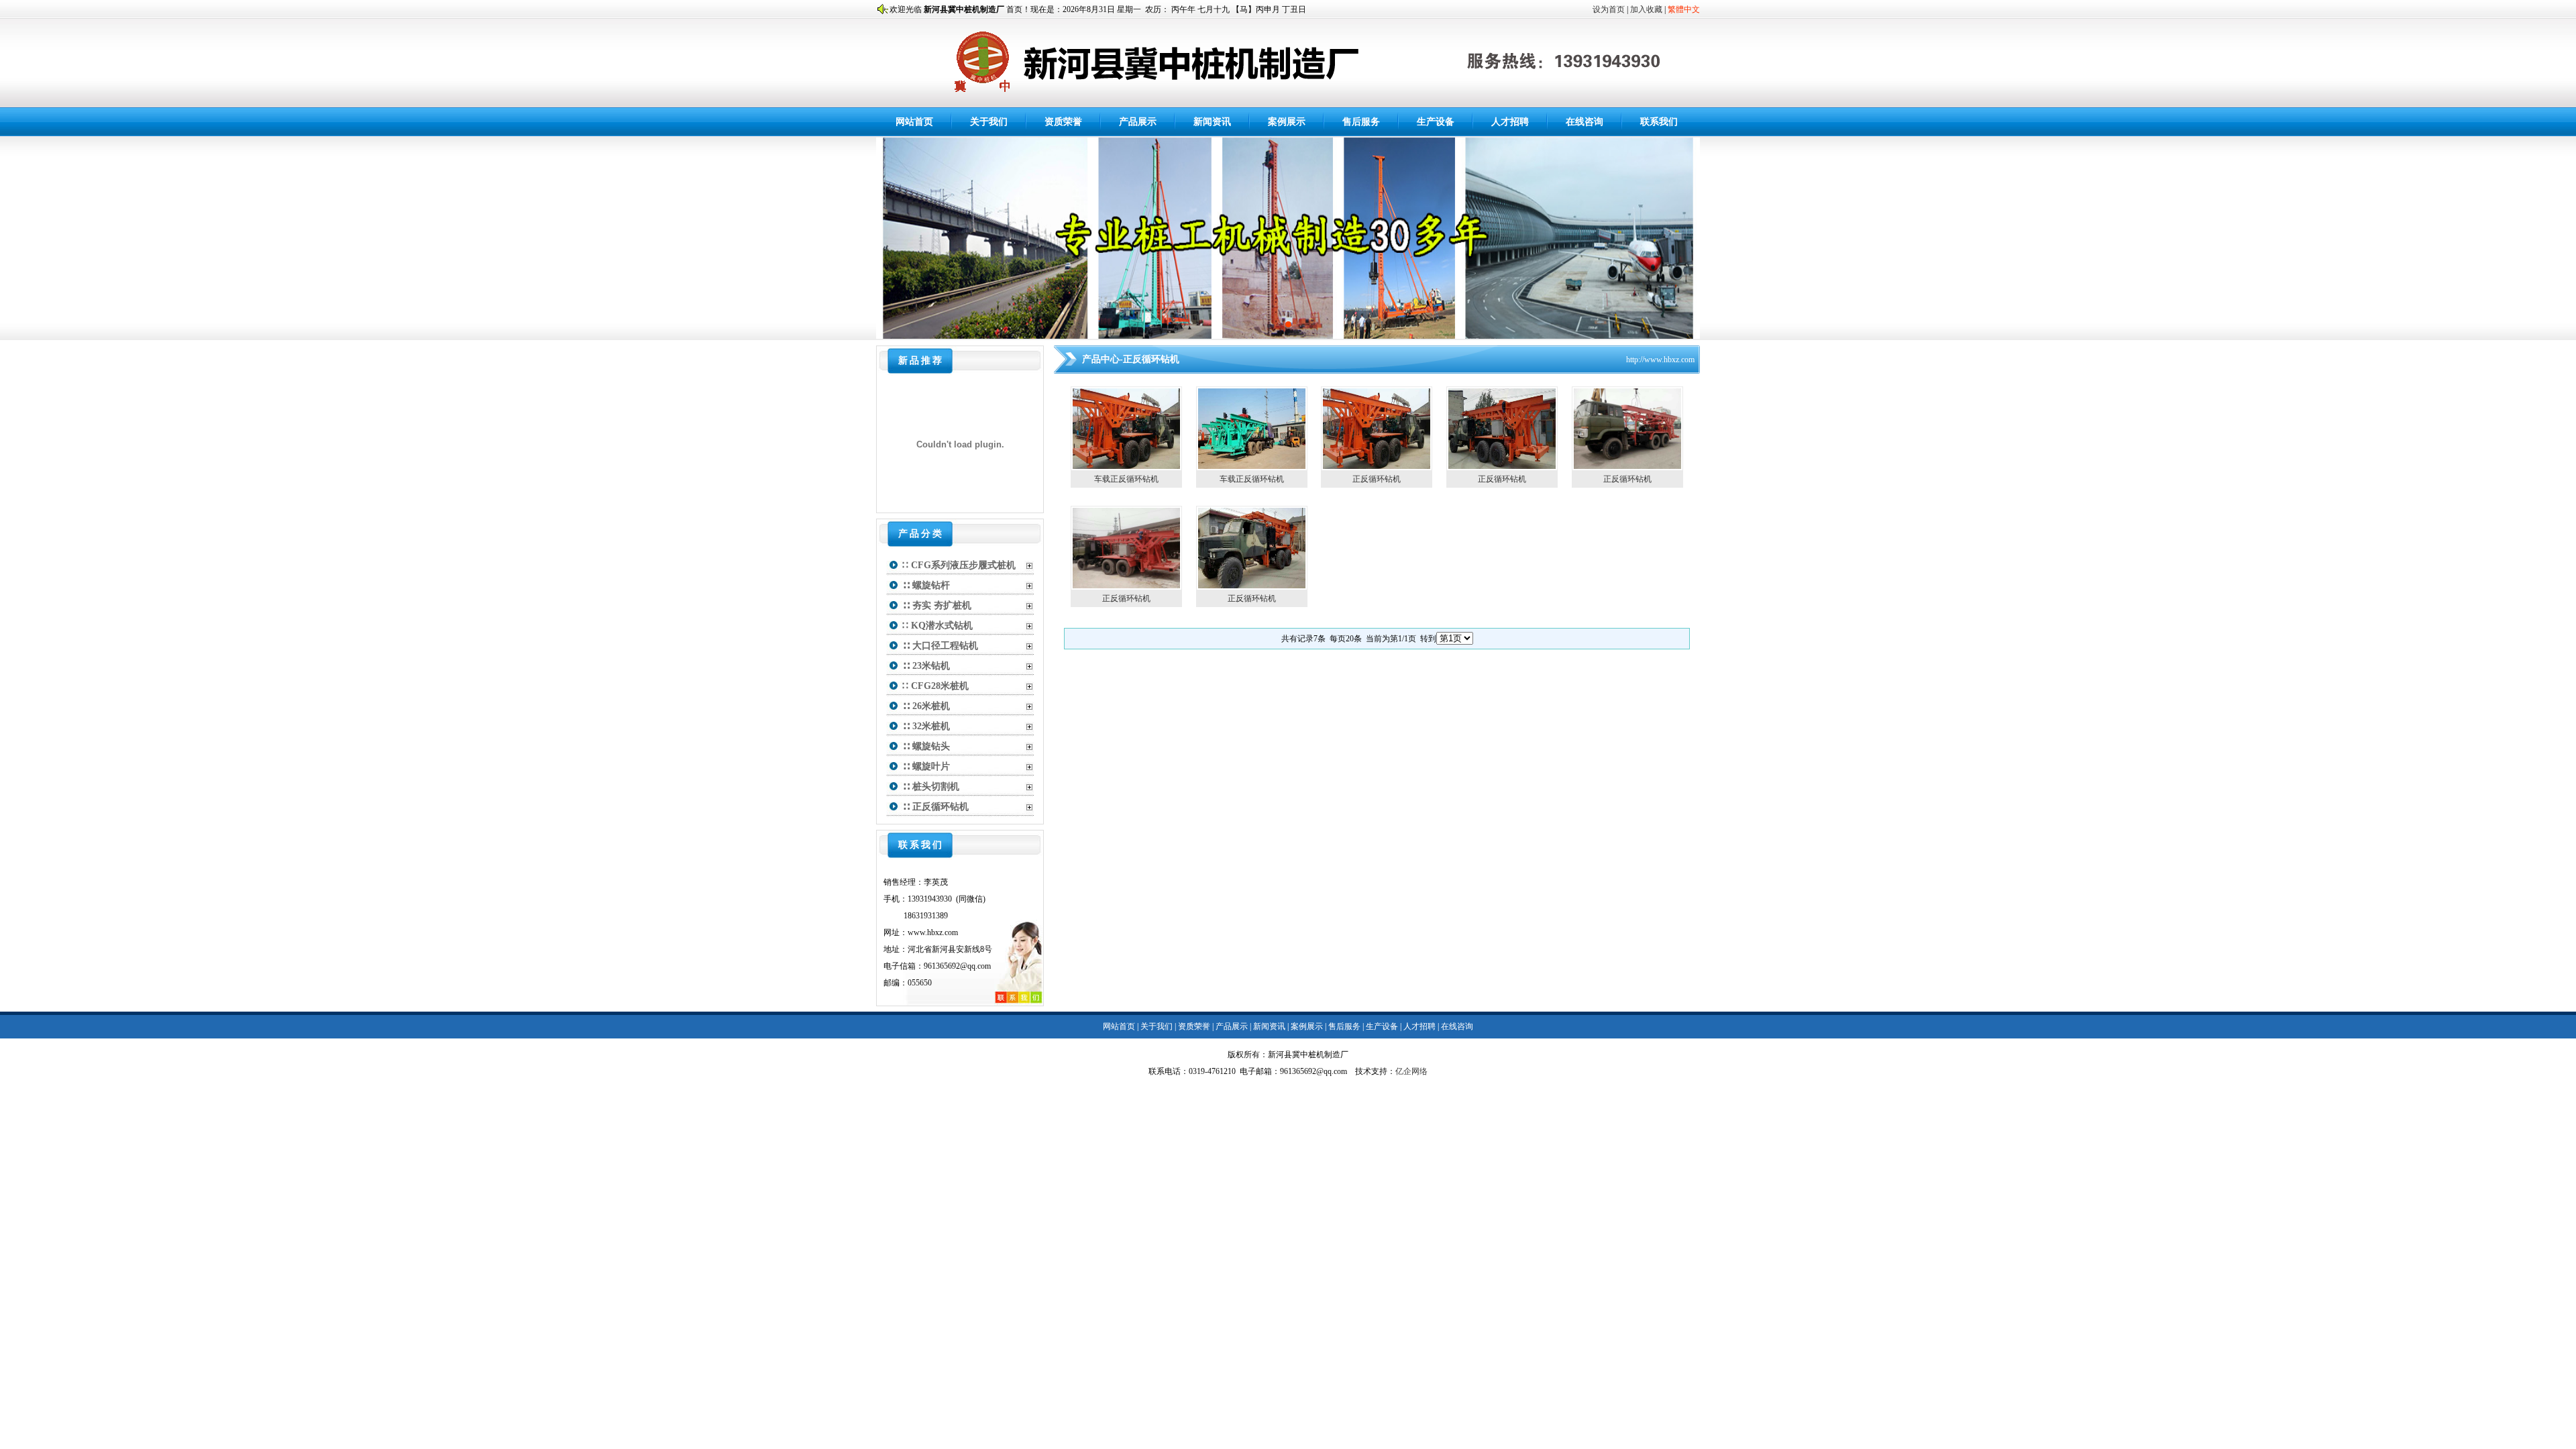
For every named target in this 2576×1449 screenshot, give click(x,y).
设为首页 (1609, 9)
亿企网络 (1411, 1071)
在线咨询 (1585, 122)
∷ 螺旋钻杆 (926, 585)
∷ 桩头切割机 (931, 787)
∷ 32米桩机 (926, 726)
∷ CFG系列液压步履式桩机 (959, 565)
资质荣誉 (1063, 122)
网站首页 (914, 122)
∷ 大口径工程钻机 (940, 646)
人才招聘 (1510, 122)
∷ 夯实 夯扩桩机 (937, 605)
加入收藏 (1646, 9)
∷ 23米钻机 (926, 666)
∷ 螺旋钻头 (926, 746)
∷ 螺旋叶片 (926, 766)
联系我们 (1659, 122)
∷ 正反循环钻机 (935, 807)
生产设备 (1436, 122)
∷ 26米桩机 (926, 706)
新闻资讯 (1212, 122)
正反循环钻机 (1377, 479)
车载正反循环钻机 (1126, 479)
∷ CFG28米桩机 (935, 686)
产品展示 (1138, 122)
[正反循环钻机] (1377, 466)
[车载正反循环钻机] (1126, 466)
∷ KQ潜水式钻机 (937, 626)
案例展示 (1287, 122)
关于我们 (989, 122)
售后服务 (1361, 122)
